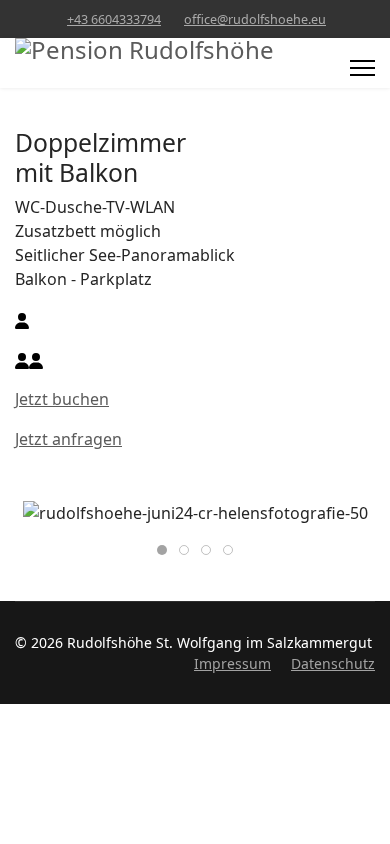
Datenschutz (333, 663)
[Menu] (362, 68)
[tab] (162, 550)
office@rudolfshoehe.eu (255, 19)
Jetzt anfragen (68, 439)
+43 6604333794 (114, 19)
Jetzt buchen (62, 399)
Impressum (232, 663)
